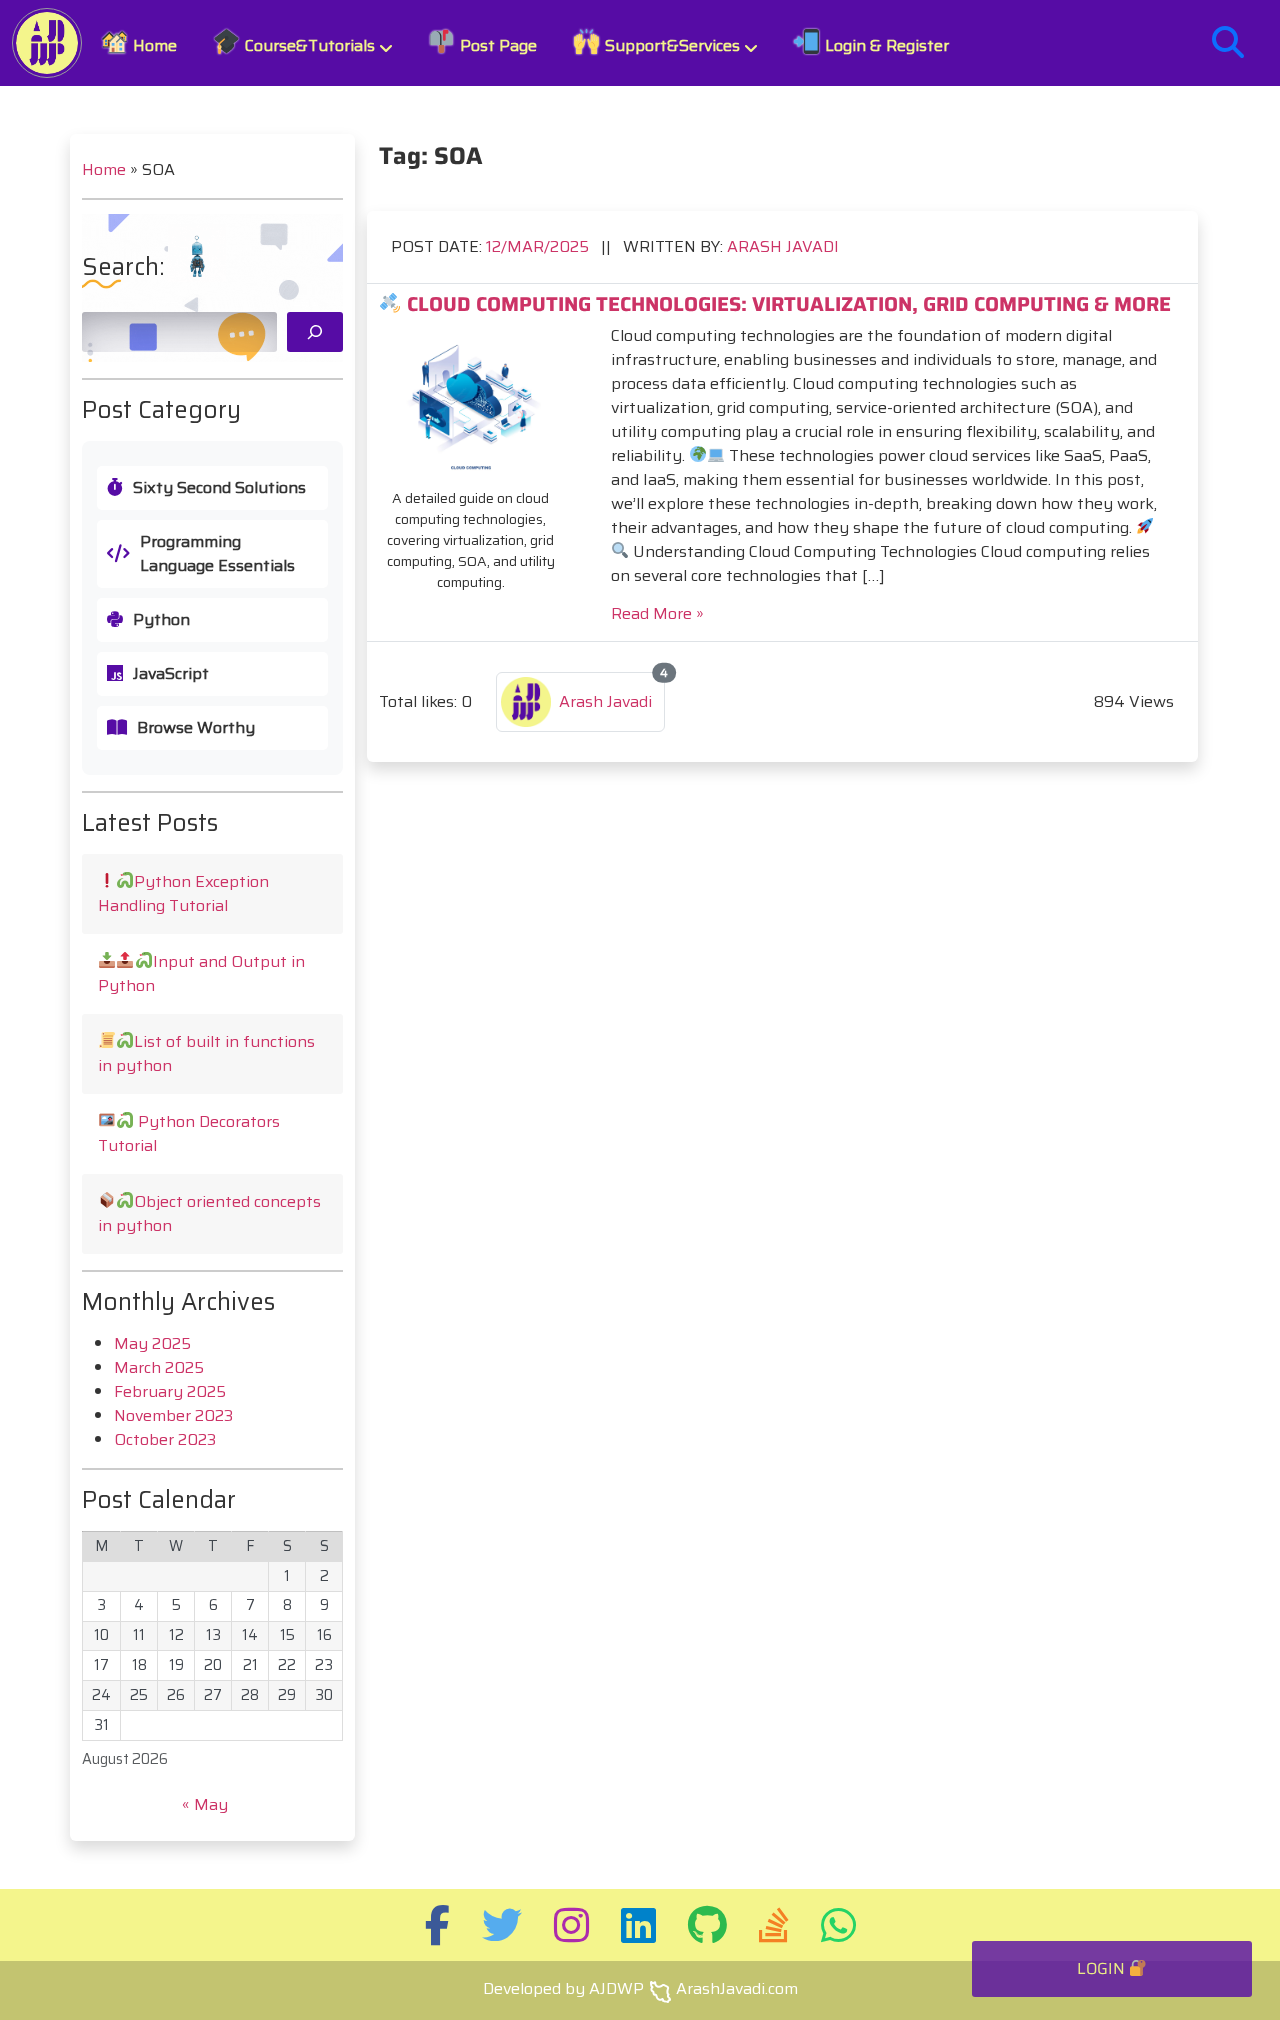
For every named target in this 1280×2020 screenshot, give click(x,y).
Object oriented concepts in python (209, 1213)
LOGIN (1103, 1968)
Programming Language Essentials (217, 554)
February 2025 (170, 1391)
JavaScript (171, 674)
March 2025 (159, 1367)
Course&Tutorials (308, 45)
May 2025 (152, 1343)
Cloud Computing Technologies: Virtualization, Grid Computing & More (786, 304)
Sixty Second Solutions (219, 488)
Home (153, 45)
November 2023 (173, 1415)
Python (161, 620)
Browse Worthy (196, 728)
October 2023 (165, 1439)
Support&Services (670, 45)
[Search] (315, 332)
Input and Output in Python (201, 973)
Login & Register (885, 45)
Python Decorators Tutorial (189, 1133)
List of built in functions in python (206, 1053)
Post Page (496, 45)
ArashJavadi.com (737, 1988)
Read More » (657, 613)
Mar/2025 (539, 246)
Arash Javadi (783, 246)
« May (205, 1804)
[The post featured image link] (471, 402)
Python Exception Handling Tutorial (183, 893)
